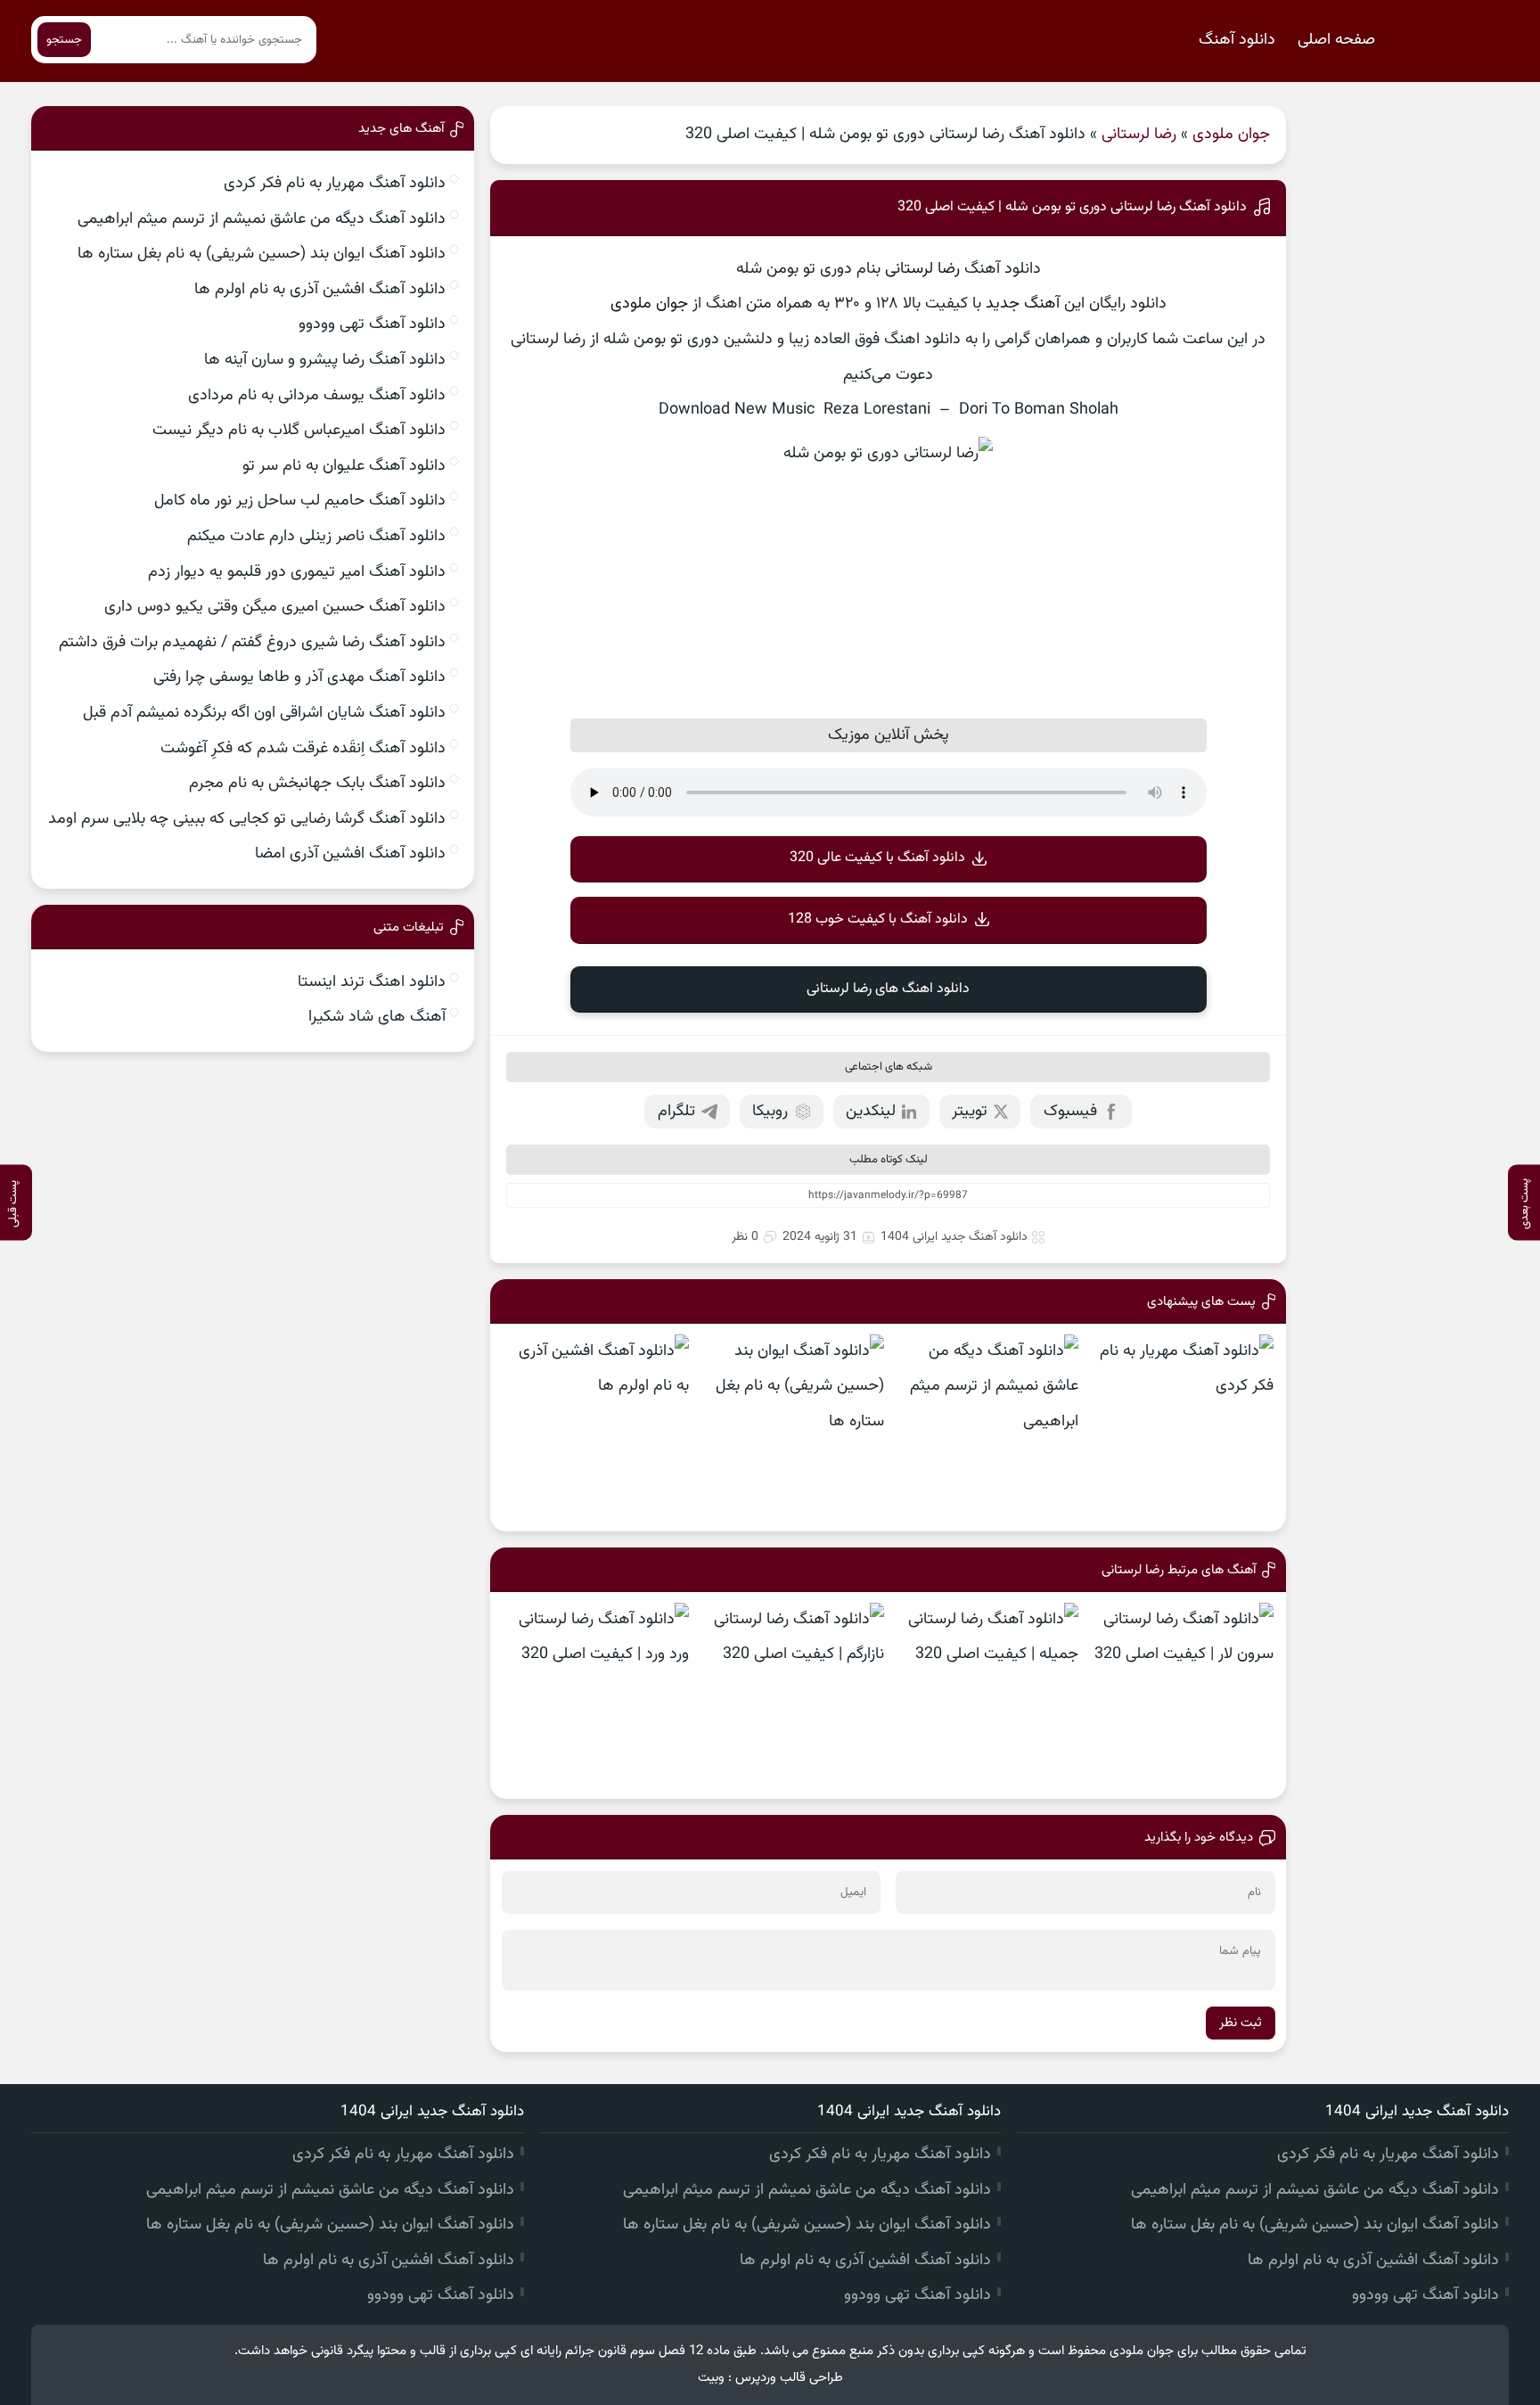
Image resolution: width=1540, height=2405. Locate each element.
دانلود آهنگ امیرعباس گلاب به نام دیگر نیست (299, 431)
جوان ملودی (1231, 135)
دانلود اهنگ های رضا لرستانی (888, 989)
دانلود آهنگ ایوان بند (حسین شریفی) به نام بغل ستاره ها (262, 254)
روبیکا (770, 1112)
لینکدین (871, 1112)
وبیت (711, 2378)
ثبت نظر (1241, 2023)
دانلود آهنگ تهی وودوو (372, 324)
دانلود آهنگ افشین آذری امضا (350, 854)
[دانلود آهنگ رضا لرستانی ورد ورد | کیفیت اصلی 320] (596, 1696)
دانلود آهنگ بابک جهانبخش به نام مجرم (317, 784)
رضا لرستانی (1139, 135)
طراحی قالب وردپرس (789, 2378)
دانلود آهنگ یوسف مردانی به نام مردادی (317, 396)
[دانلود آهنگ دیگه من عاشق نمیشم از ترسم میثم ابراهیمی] (986, 1428)
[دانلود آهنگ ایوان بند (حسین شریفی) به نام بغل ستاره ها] (791, 1428)
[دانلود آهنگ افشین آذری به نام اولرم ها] (596, 1428)
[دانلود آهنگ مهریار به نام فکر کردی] (1180, 1428)
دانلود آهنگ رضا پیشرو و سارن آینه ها (325, 360)
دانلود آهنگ (1237, 40)
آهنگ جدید (1023, 304)
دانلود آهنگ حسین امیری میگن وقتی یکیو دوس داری (275, 607)
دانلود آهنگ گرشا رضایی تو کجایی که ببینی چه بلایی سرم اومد (247, 819)
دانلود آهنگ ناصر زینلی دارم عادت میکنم (316, 537)
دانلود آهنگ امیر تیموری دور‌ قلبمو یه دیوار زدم (297, 572)
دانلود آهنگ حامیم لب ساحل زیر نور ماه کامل (300, 501)
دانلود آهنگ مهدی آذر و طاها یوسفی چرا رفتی (299, 677)
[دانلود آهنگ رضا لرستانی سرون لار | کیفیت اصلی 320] (1180, 1696)
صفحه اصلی (1336, 40)
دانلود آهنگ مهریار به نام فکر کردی (335, 184)
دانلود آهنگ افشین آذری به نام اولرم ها (320, 290)
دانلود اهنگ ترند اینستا (372, 982)
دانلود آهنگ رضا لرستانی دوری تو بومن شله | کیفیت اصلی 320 (1072, 207)
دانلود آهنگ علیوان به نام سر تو (344, 466)
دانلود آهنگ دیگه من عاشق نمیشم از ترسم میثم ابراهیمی (262, 219)
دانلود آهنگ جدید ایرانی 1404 (954, 1237)
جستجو (64, 40)
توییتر (970, 1112)
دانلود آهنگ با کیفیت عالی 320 (877, 858)
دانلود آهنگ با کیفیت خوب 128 (878, 919)
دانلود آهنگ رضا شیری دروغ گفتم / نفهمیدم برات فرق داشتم (252, 643)
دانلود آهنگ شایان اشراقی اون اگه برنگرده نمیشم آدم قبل (264, 713)
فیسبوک (1070, 1112)
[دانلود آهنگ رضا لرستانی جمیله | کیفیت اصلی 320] (986, 1696)
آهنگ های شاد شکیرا (377, 1017)
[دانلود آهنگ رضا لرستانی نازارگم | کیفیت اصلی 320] (791, 1696)
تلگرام (676, 1112)
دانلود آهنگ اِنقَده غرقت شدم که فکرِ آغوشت (303, 749)
